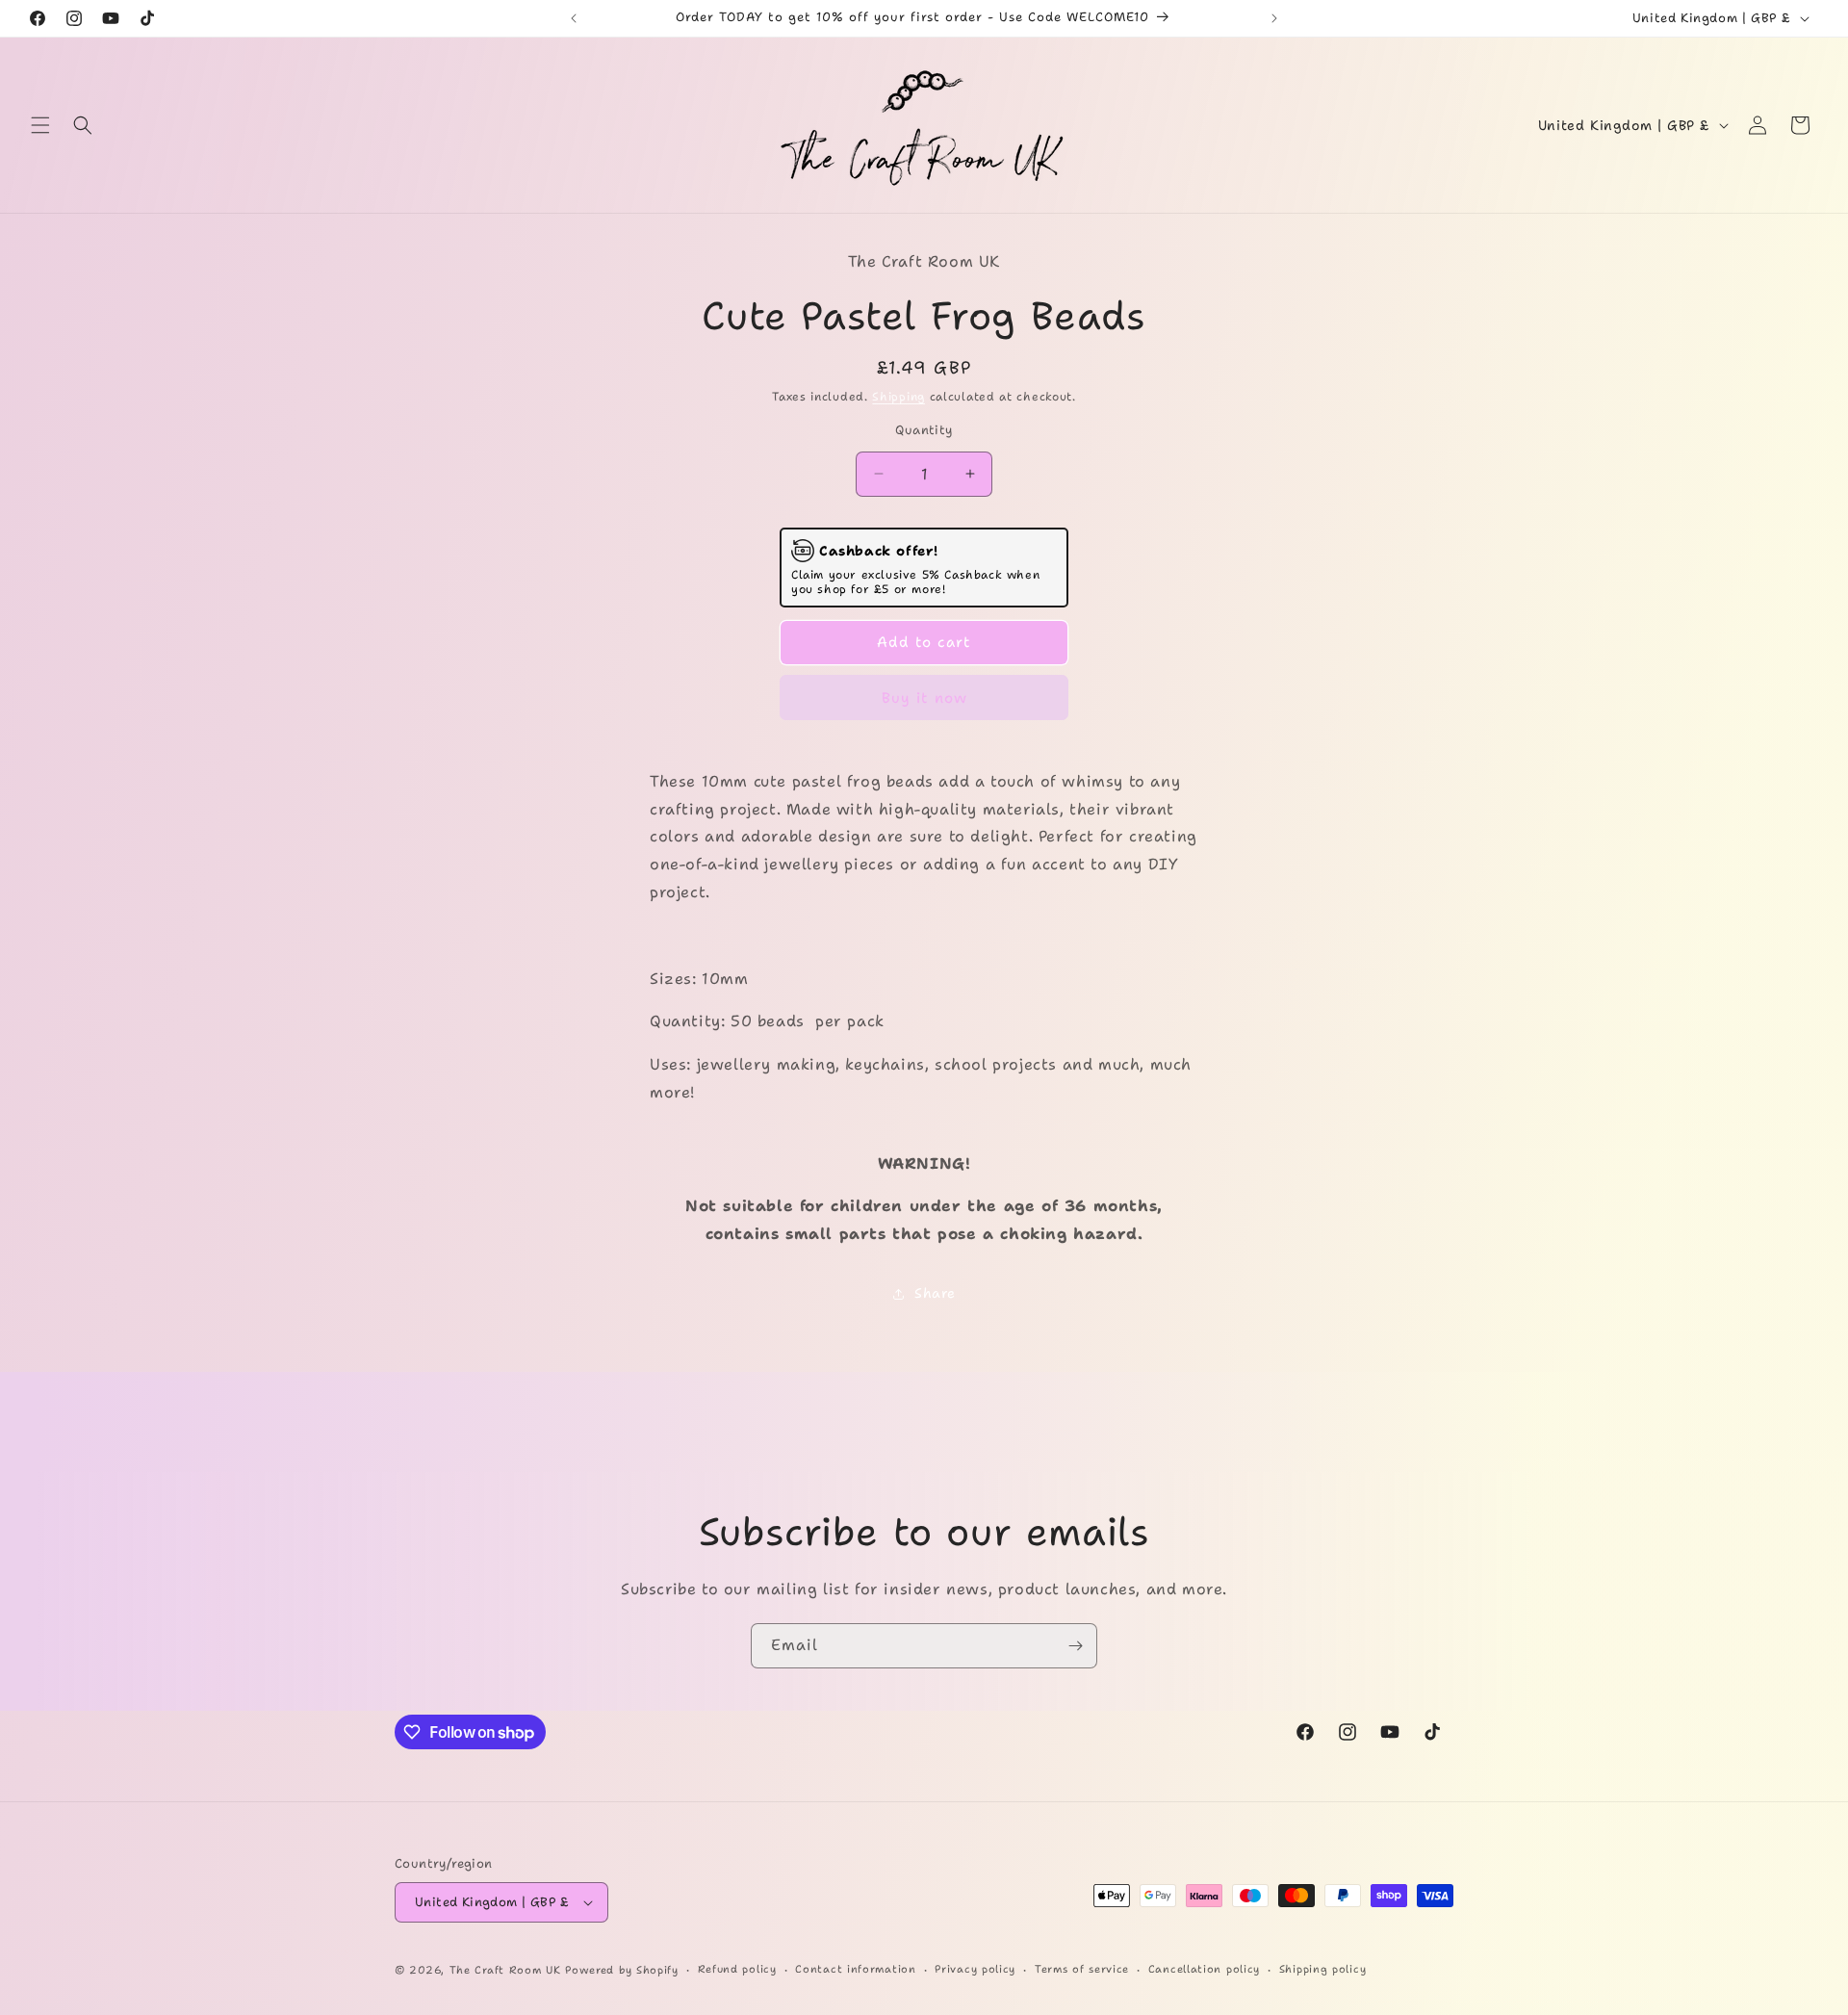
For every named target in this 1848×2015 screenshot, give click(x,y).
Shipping (898, 397)
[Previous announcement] (574, 18)
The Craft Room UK (505, 1970)
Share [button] (935, 1293)
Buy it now (924, 698)
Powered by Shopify (622, 1970)
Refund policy (737, 1969)
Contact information (855, 1969)
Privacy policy (975, 1969)
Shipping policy (1323, 1969)
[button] (40, 125)
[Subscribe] (1075, 1646)
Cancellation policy (1204, 1969)
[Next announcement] (1274, 18)
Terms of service (1082, 1969)
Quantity (924, 430)
